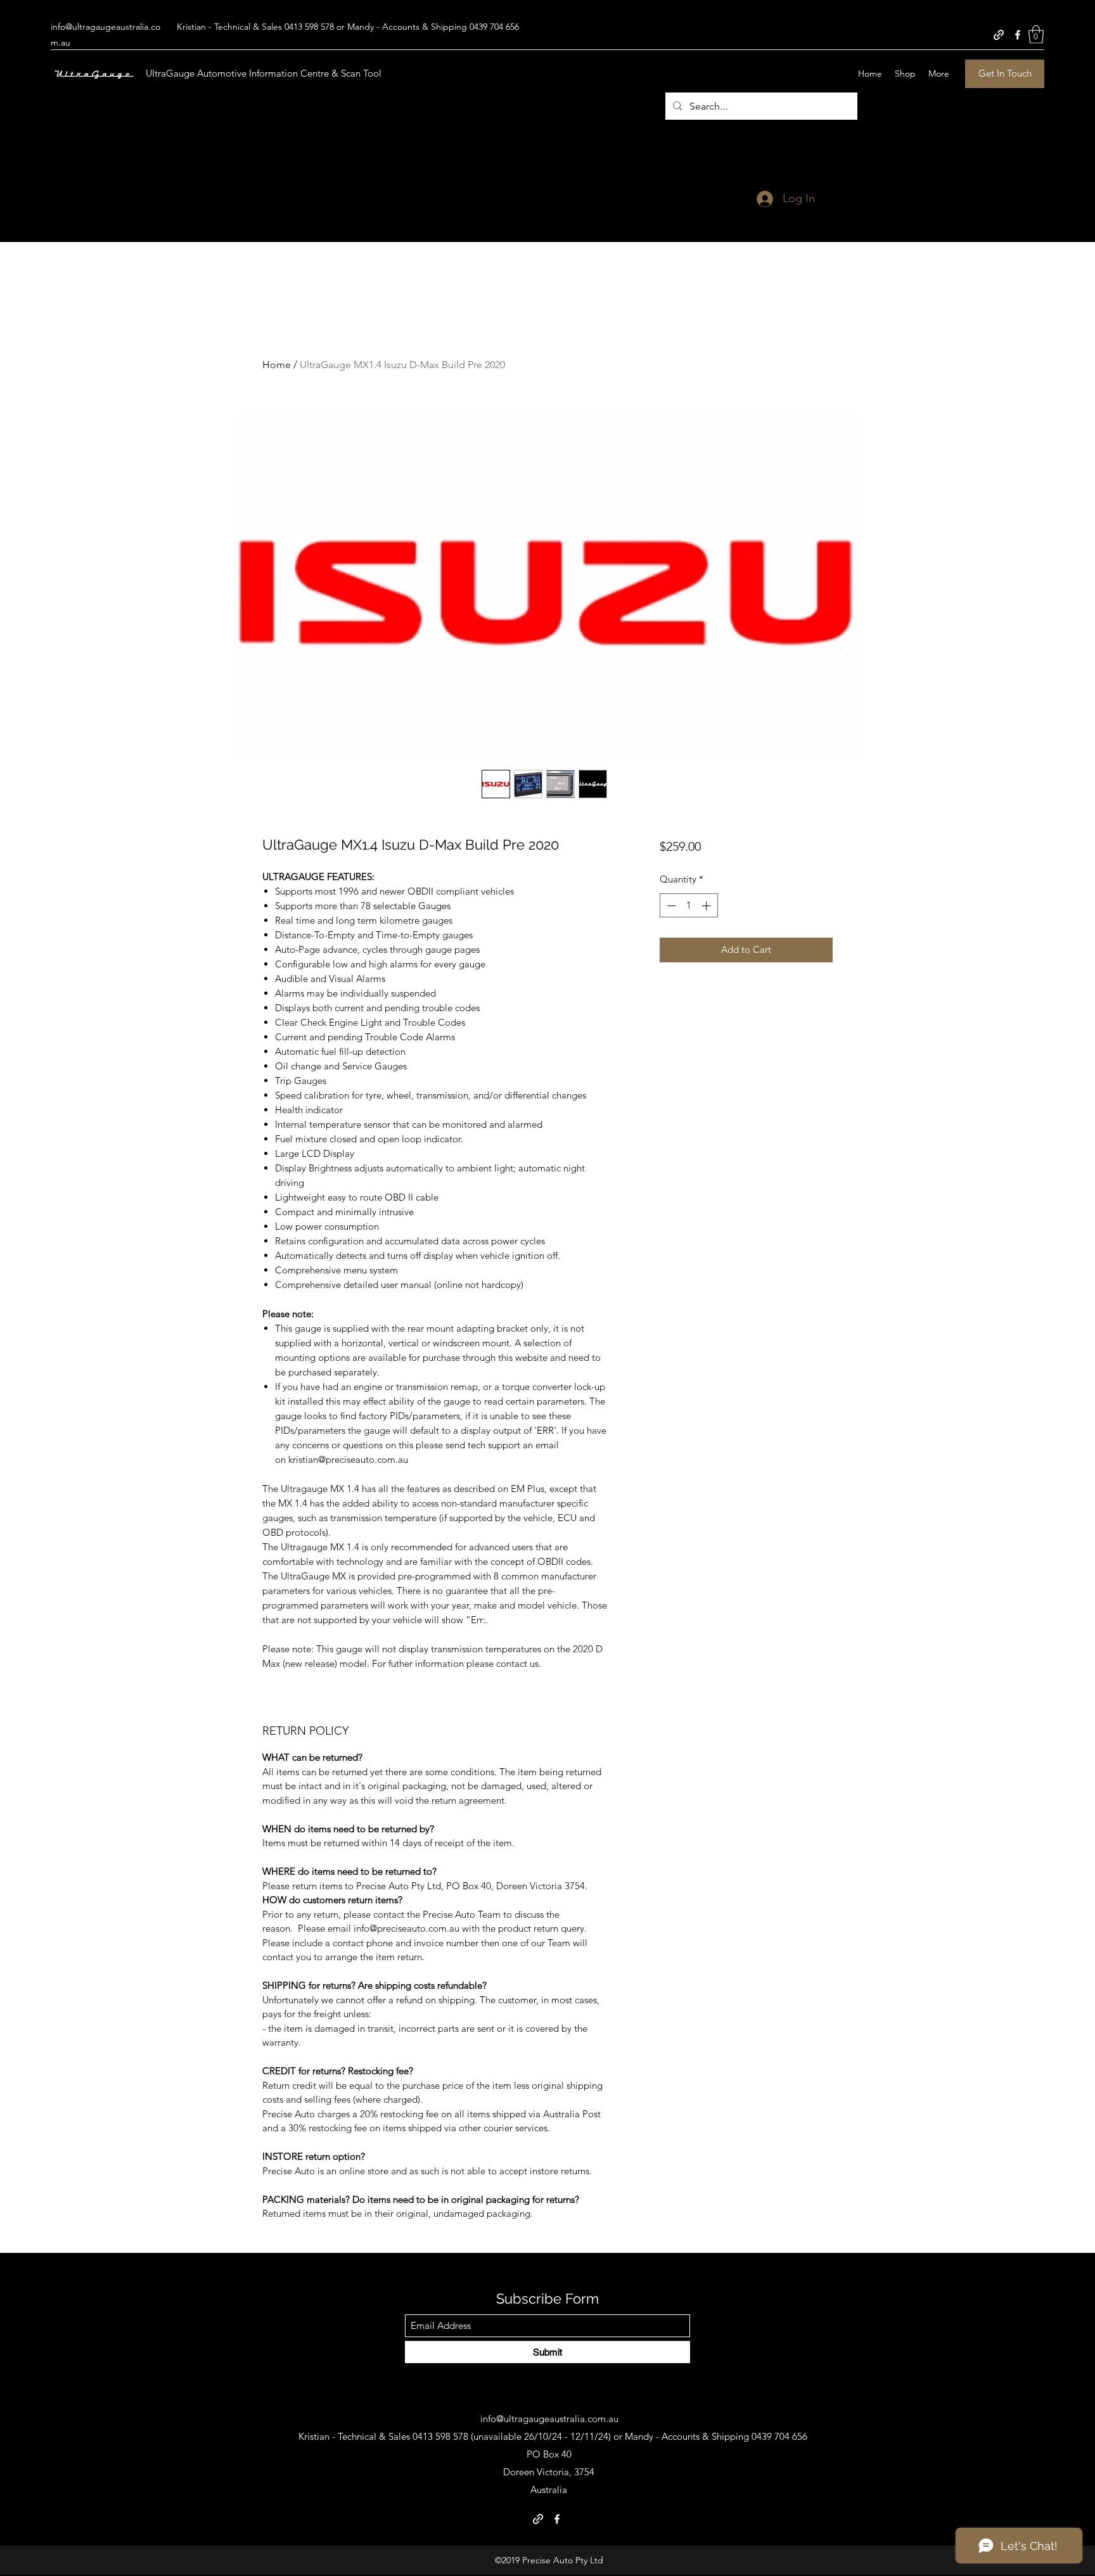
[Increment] (708, 906)
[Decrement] (670, 906)
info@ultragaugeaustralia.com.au (549, 2419)
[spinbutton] (688, 906)
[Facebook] (1018, 35)
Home (277, 365)
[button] (1036, 35)
